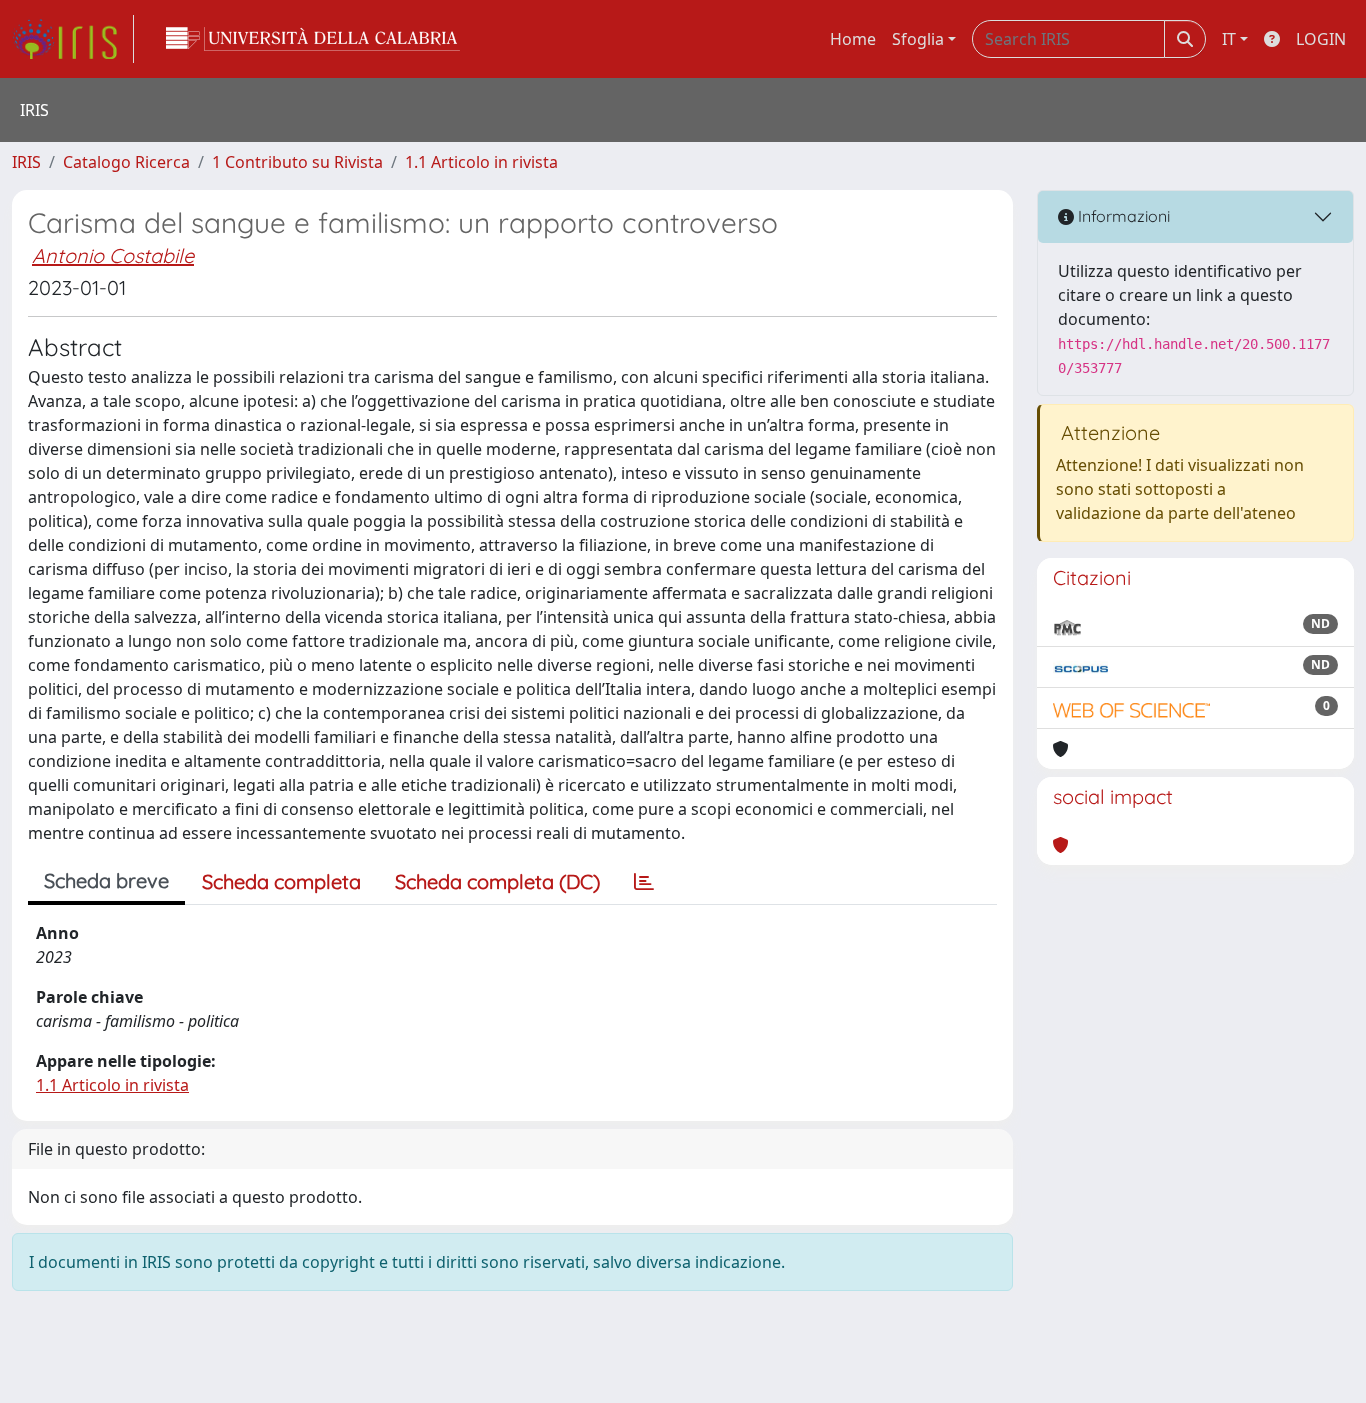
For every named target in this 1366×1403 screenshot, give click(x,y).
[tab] (644, 882)
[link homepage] (73, 39)
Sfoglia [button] (918, 39)
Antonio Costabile (113, 255)
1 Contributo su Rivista (297, 162)
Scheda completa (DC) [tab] (497, 881)
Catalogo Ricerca (126, 162)
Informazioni (1122, 216)
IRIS (26, 162)
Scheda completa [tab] (281, 881)
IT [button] (1229, 39)
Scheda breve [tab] (106, 880)
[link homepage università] (313, 39)
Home (853, 39)
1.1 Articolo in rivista (481, 162)
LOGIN (1321, 39)
